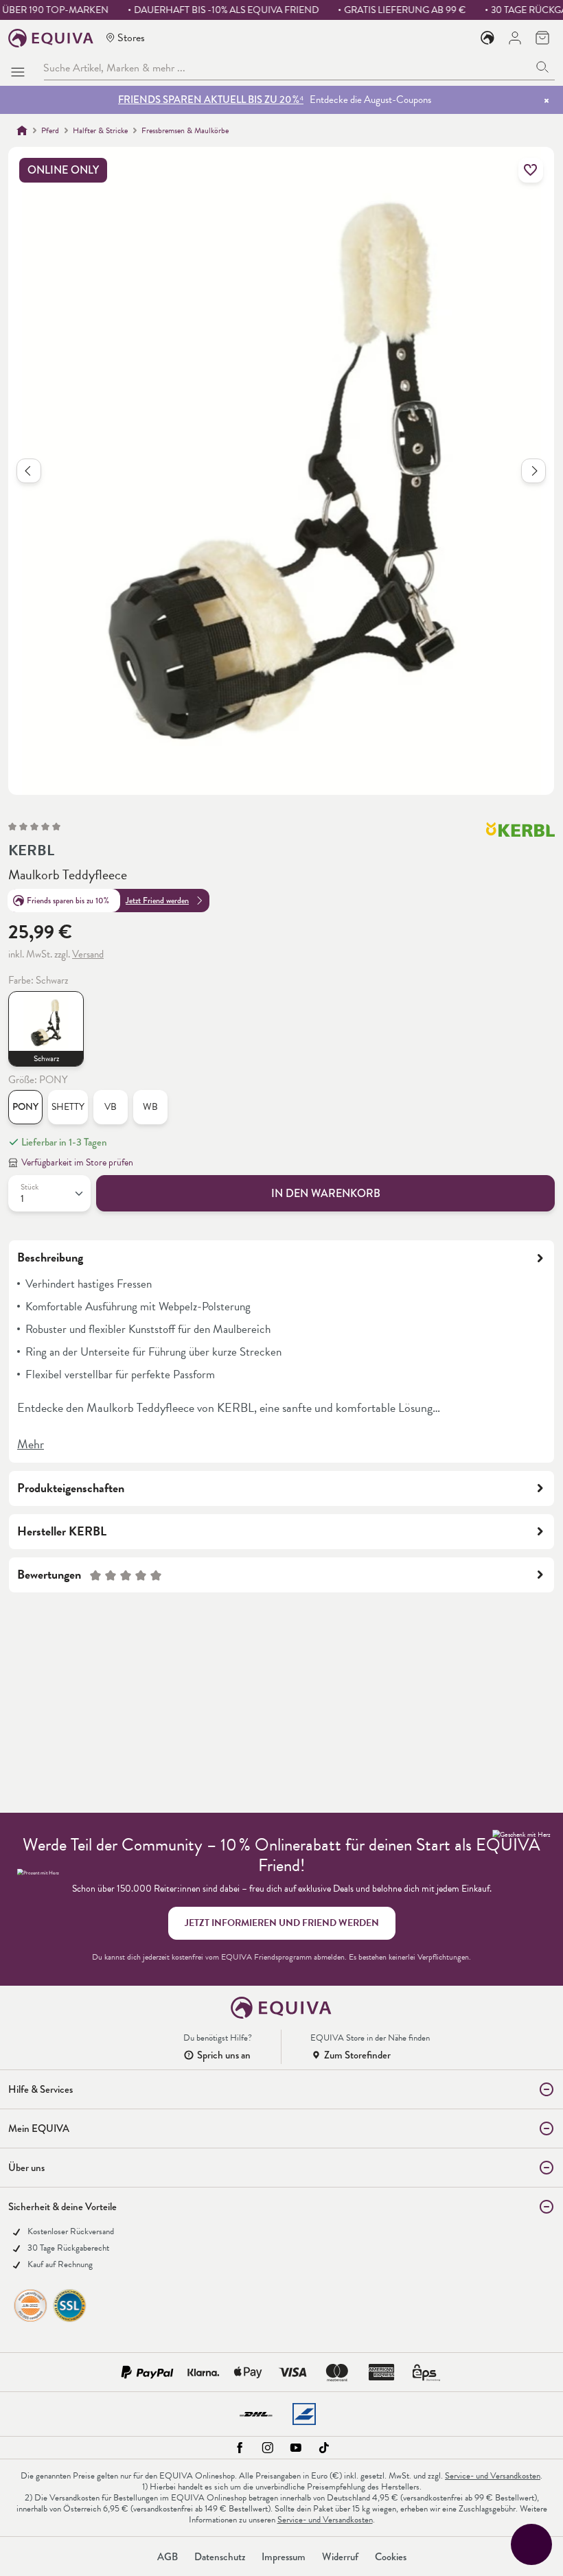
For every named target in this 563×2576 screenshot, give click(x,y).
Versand (88, 954)
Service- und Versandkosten (493, 2476)
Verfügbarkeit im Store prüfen (77, 1162)
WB (150, 1107)
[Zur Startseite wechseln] (51, 38)
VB (111, 1107)
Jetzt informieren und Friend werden (282, 1923)
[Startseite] (22, 130)
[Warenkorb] (542, 38)
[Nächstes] (533, 471)
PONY (25, 1107)
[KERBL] (520, 836)
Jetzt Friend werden (157, 901)
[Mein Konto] (515, 38)
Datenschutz (220, 2557)
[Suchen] (543, 68)
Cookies (391, 2557)
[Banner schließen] (547, 100)
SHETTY (68, 1107)
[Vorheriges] (29, 471)
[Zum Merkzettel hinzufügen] (531, 170)
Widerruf (340, 2557)
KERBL (31, 850)
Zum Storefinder (357, 2055)
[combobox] (287, 68)
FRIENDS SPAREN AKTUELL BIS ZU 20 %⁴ (211, 100)
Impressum (284, 2557)
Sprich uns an (224, 2055)
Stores (131, 37)
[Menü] (21, 68)
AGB (168, 2557)
